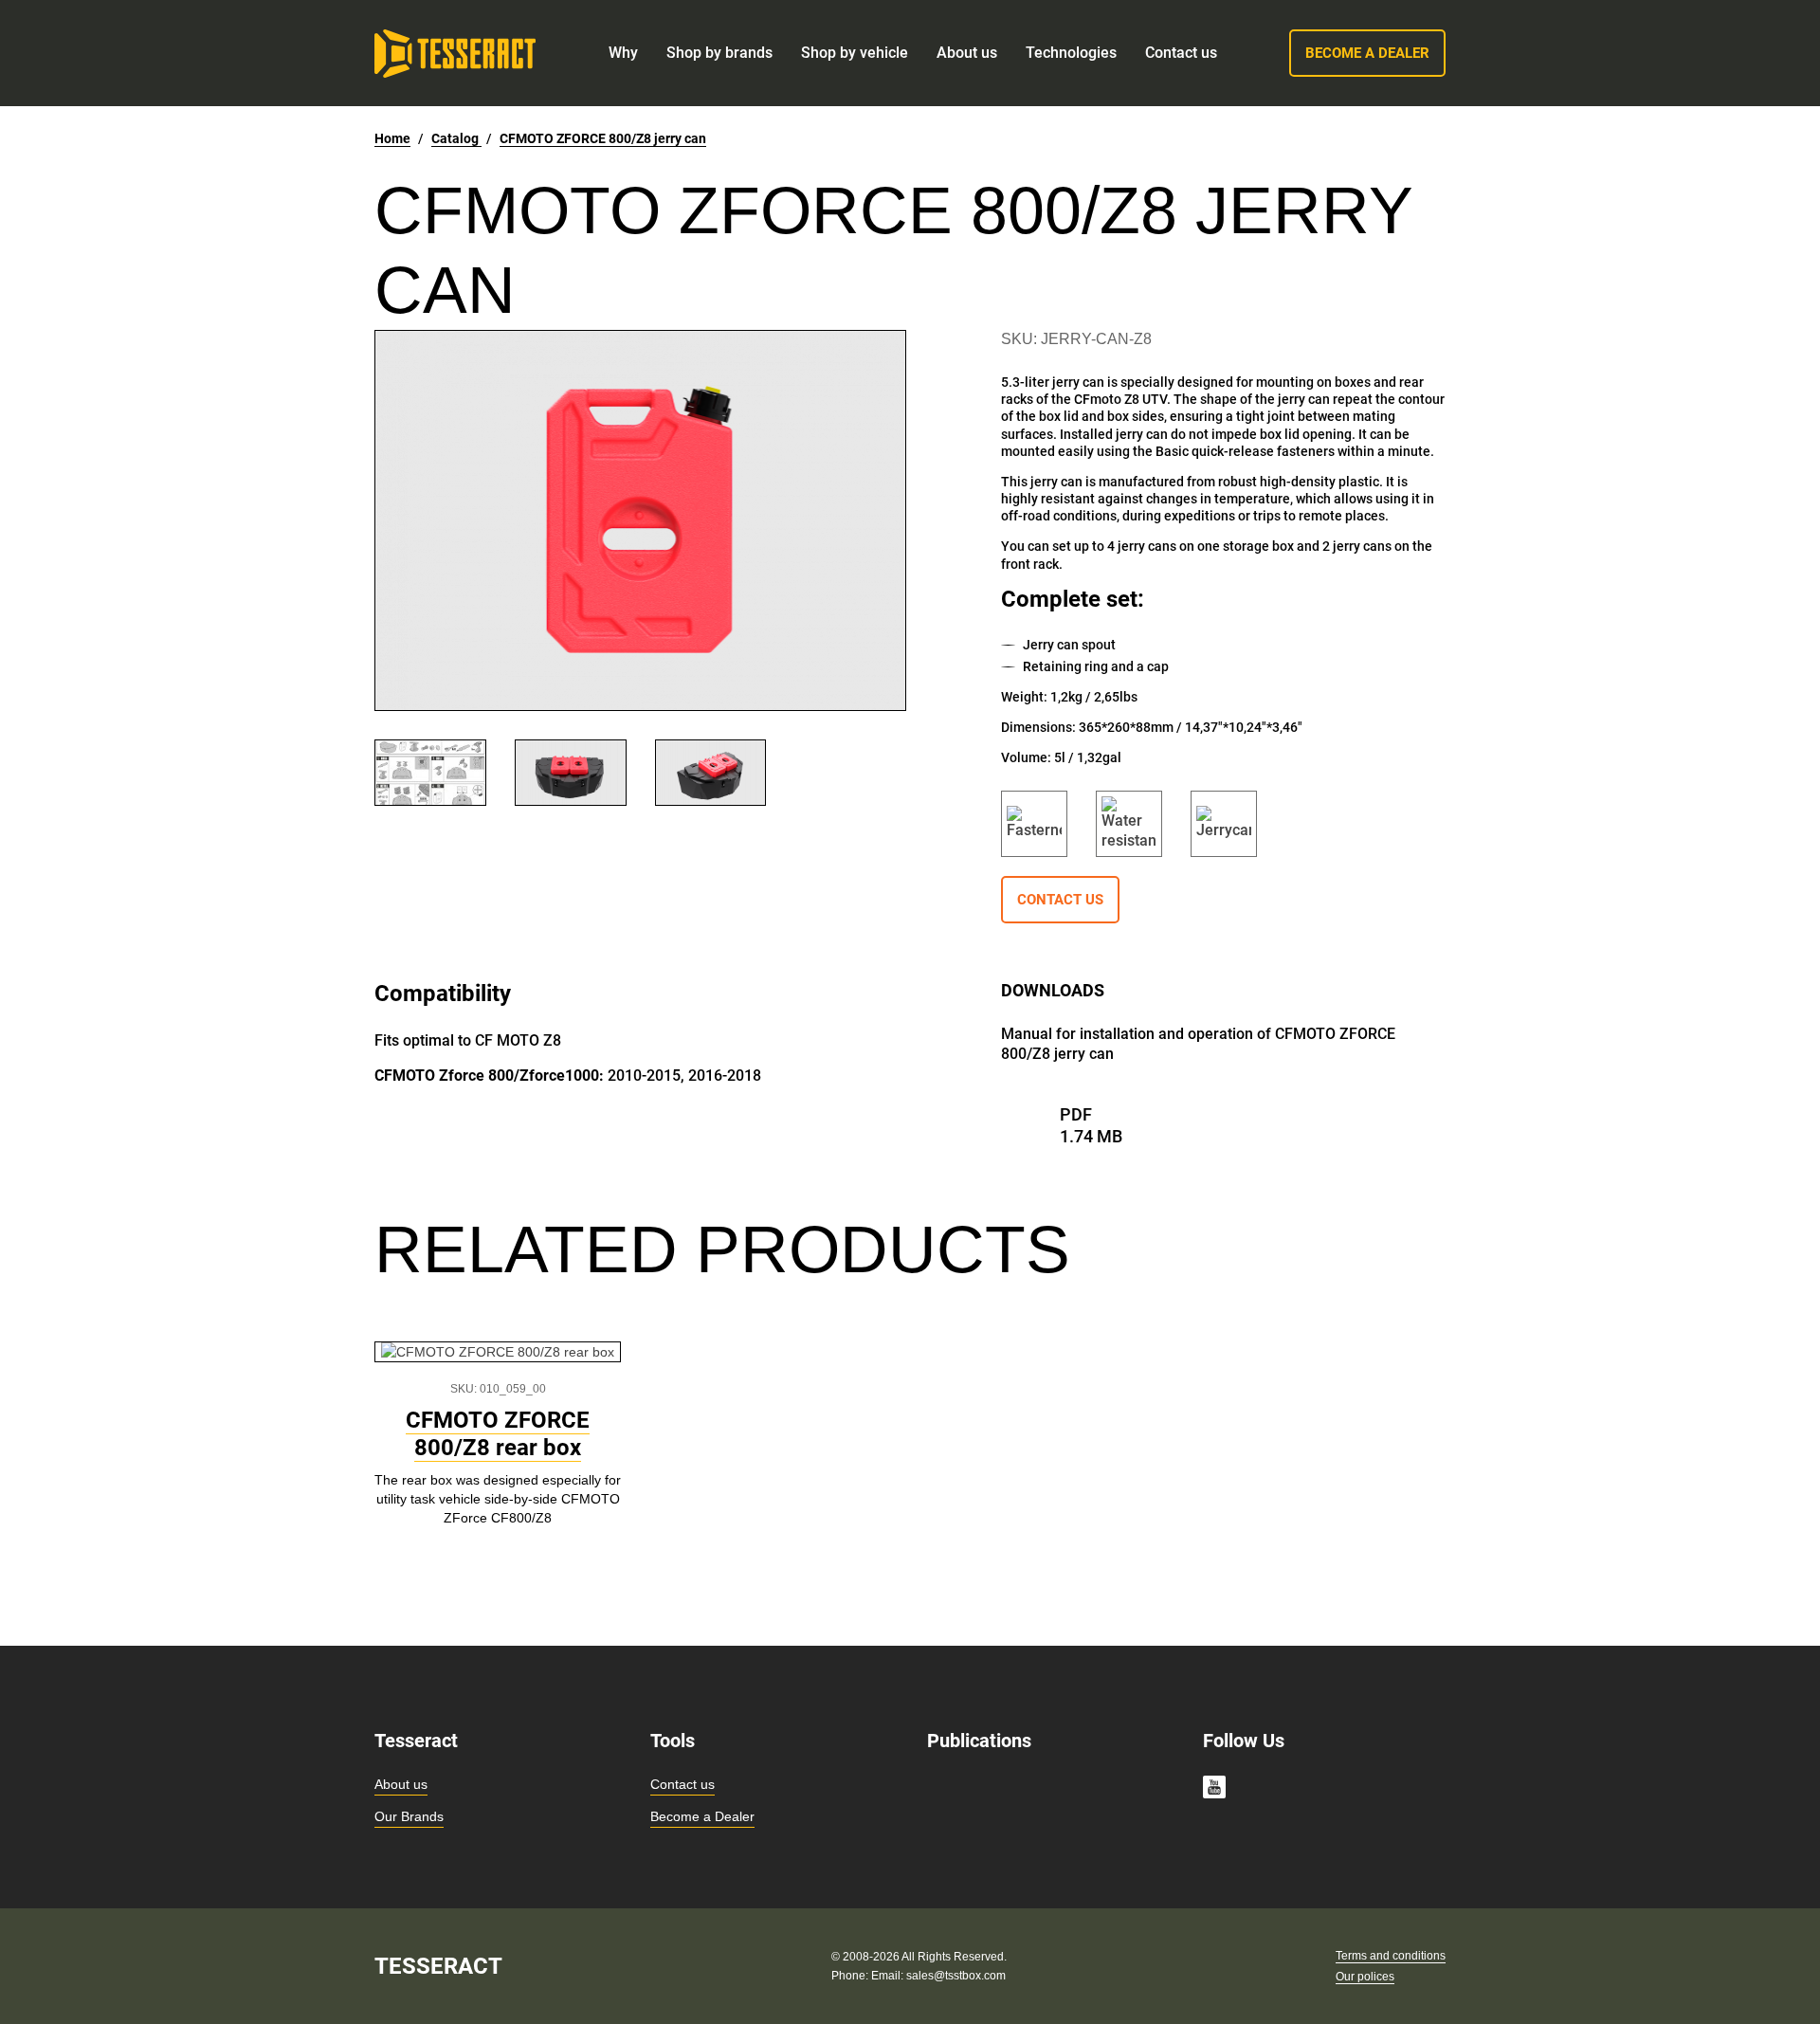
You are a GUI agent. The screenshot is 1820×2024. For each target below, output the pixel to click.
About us (401, 1784)
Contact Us (1060, 900)
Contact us (682, 1784)
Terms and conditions (1391, 1956)
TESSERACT (438, 1966)
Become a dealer (1367, 53)
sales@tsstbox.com (956, 1976)
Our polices (1365, 1977)
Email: (889, 1976)
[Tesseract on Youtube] (1214, 1790)
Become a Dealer (702, 1816)
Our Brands (409, 1816)
